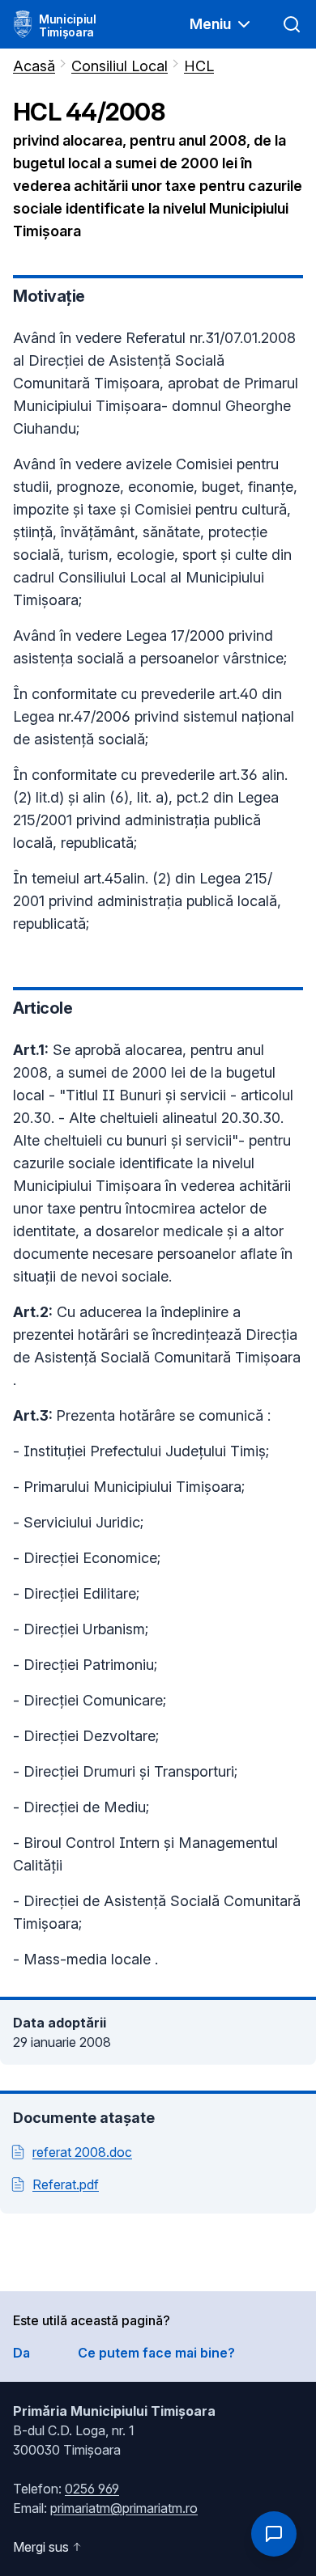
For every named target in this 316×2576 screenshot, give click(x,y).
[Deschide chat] (274, 2534)
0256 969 (92, 2489)
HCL (199, 66)
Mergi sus (41, 2547)
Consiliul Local (120, 66)
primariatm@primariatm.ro (124, 2508)
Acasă (34, 66)
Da (21, 2353)
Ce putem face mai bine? (156, 2353)
